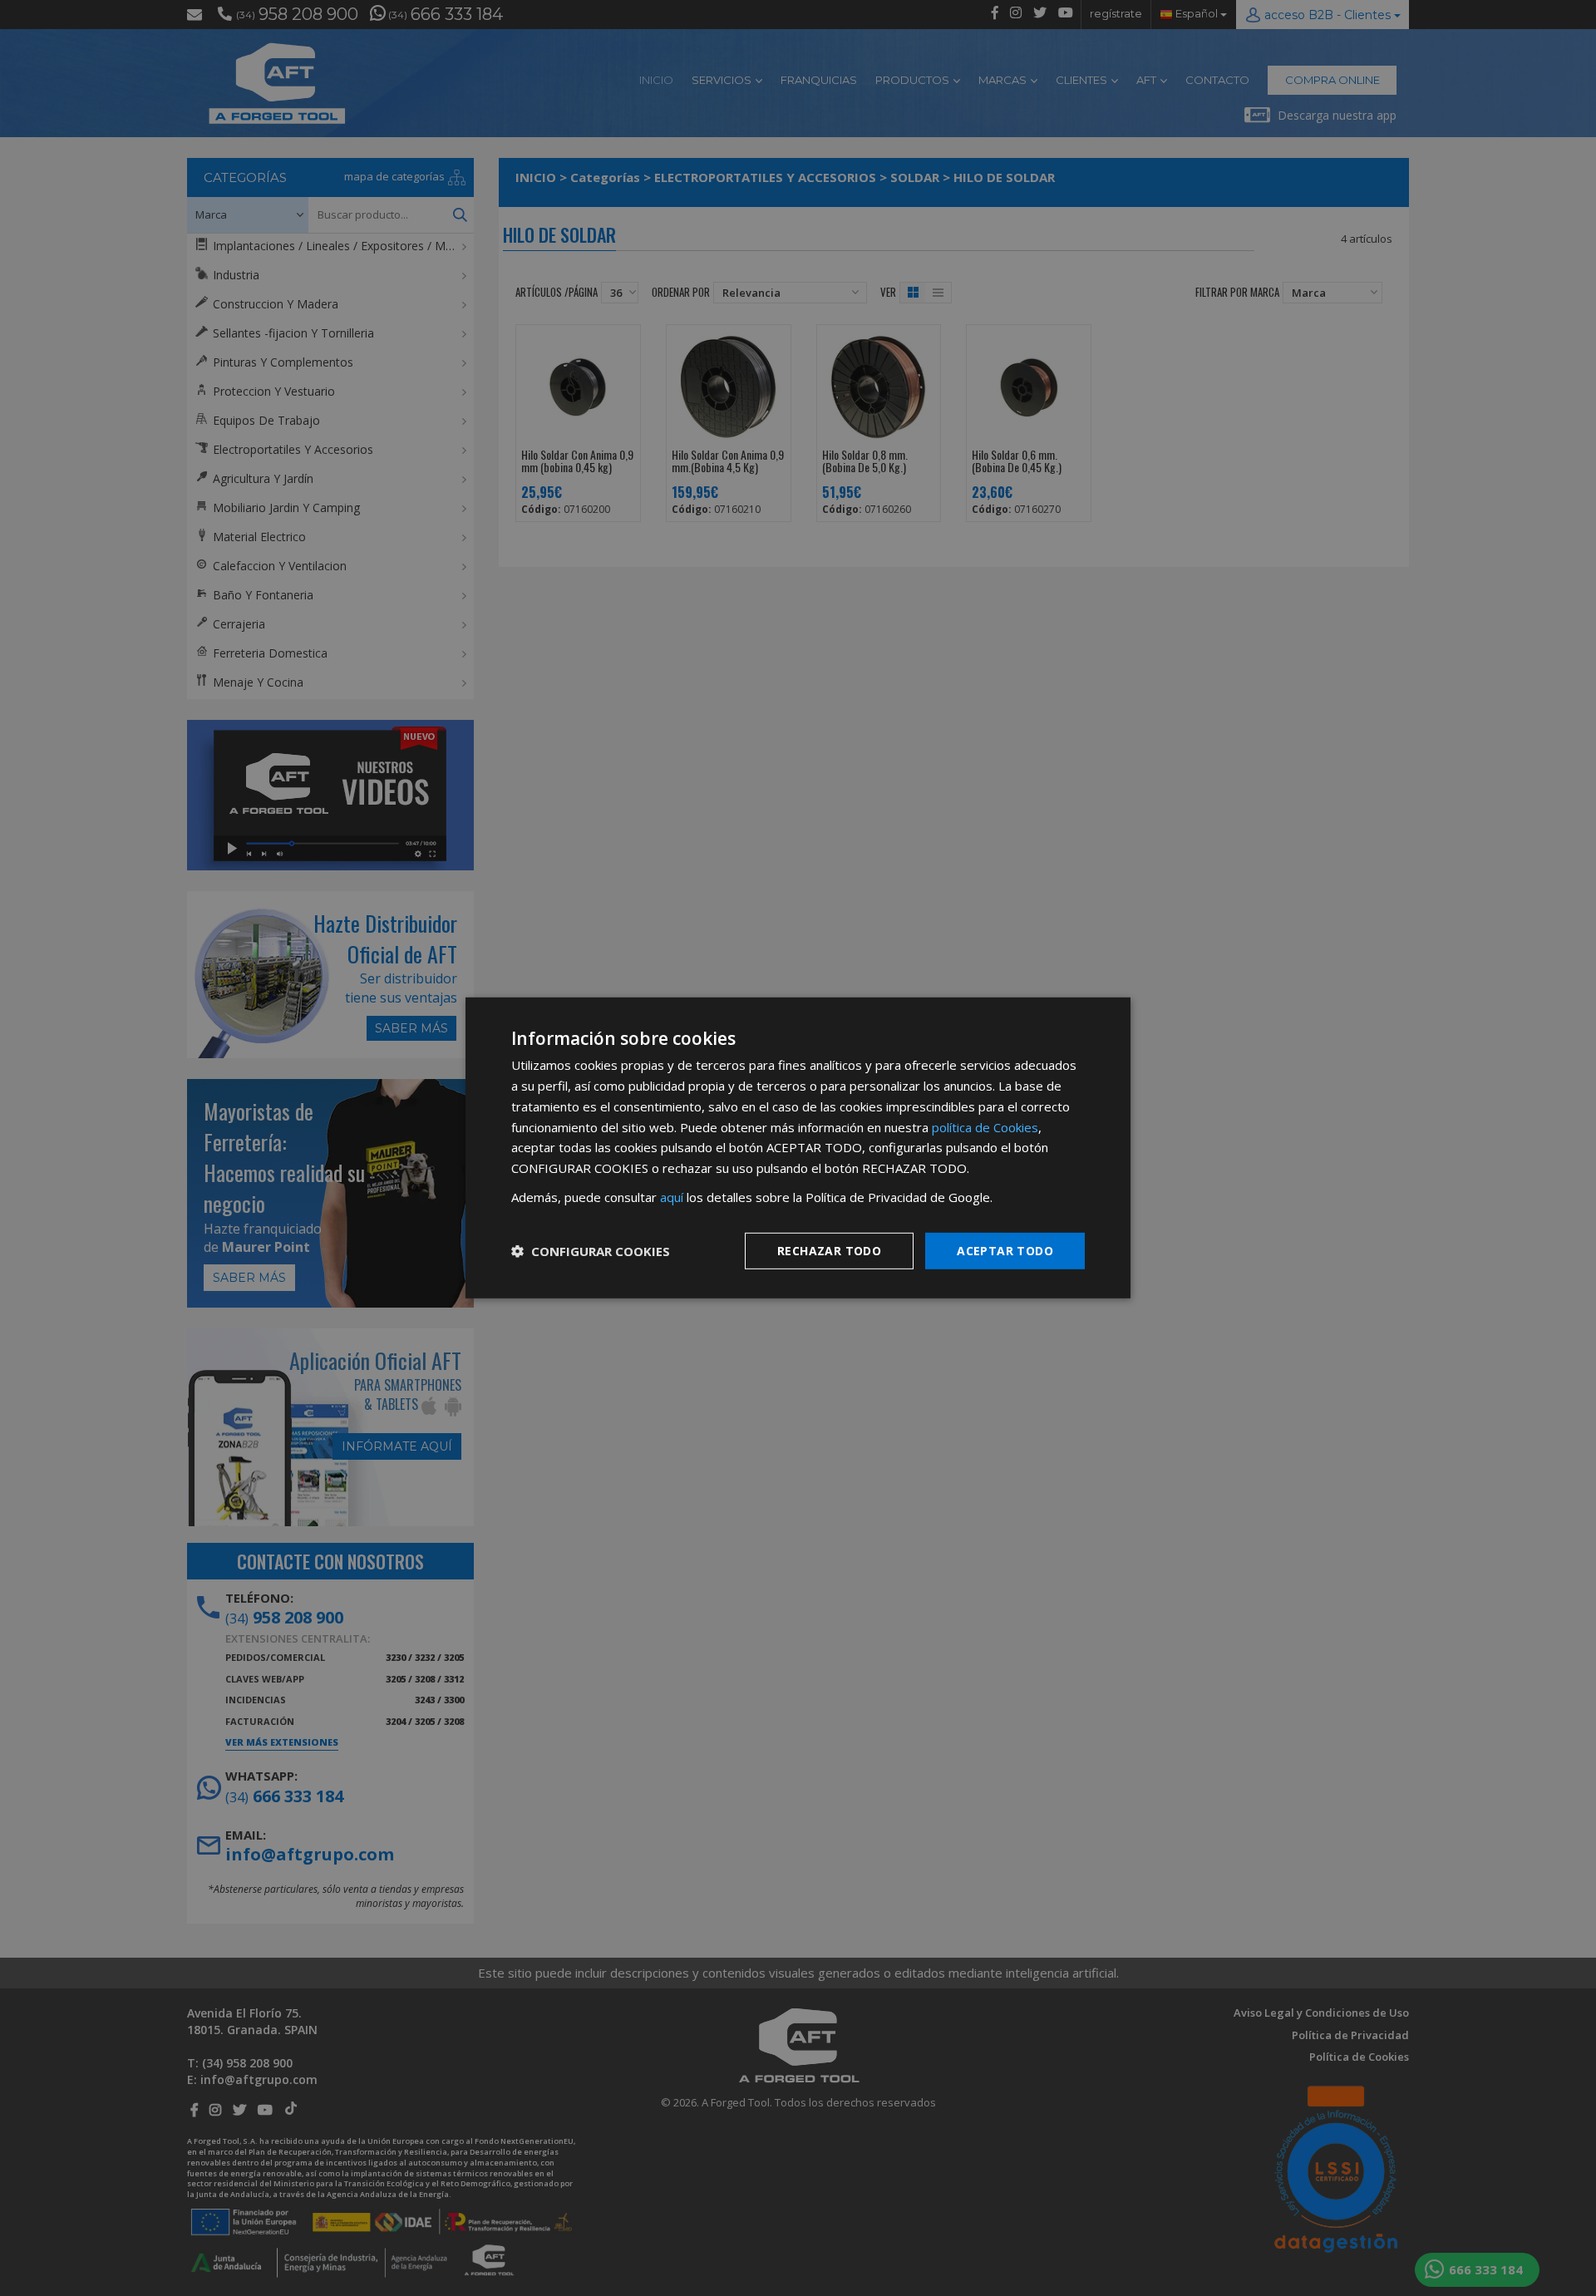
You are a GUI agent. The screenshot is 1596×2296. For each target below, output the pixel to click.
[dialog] (798, 1148)
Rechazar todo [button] (829, 1250)
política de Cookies (985, 1126)
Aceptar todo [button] (1005, 1250)
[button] (591, 1251)
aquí (672, 1197)
